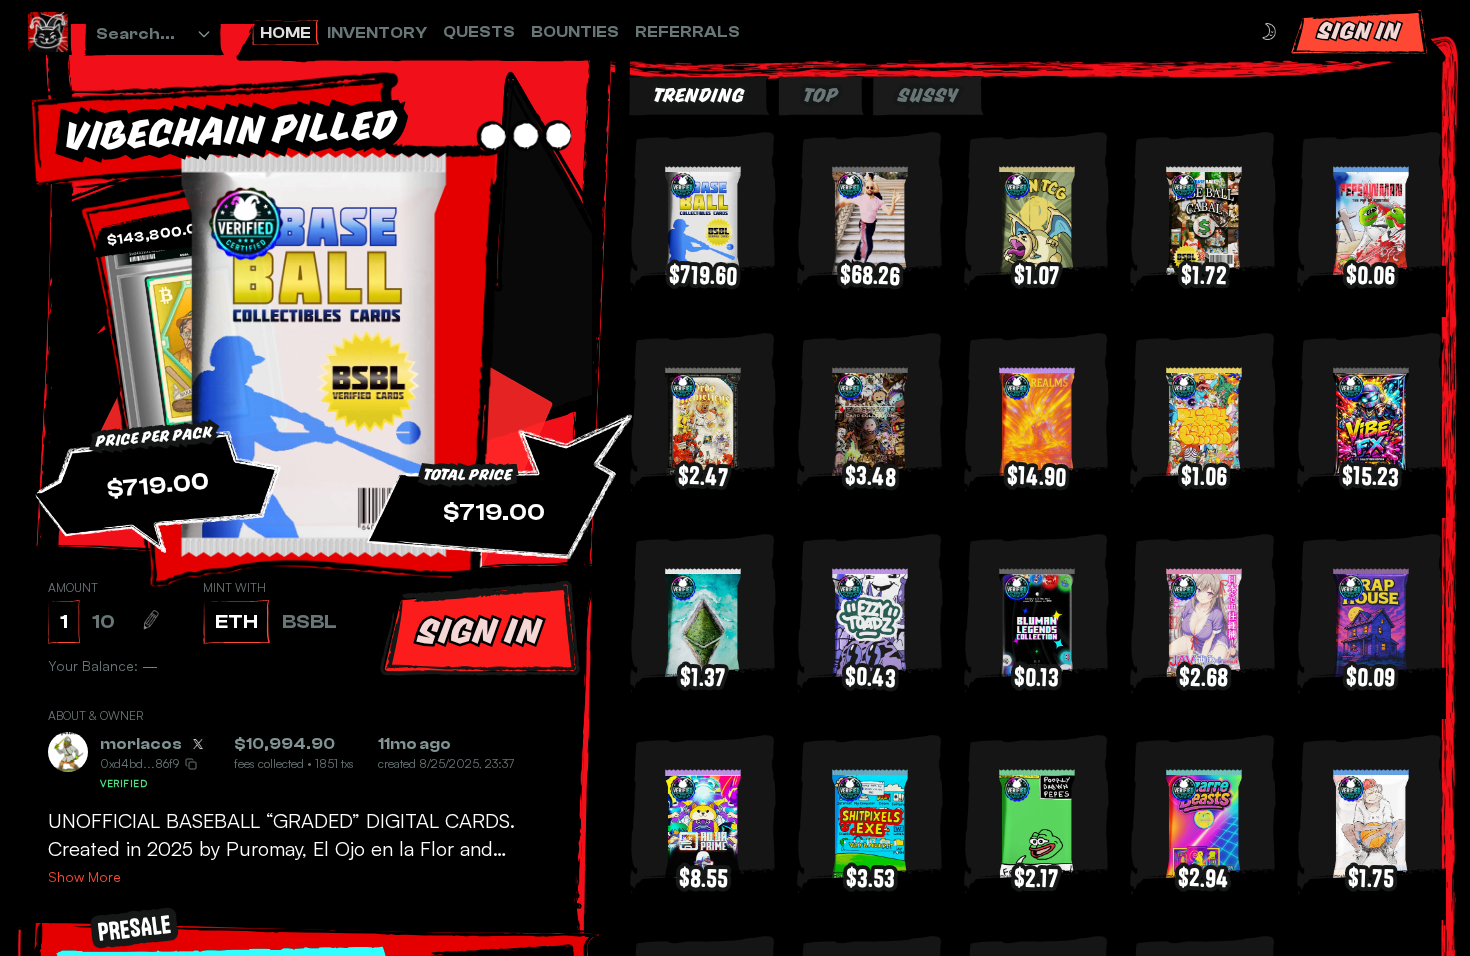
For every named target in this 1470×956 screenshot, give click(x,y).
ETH (236, 621)
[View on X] (198, 744)
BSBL (309, 621)
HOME (285, 33)
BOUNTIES (575, 32)
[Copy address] (191, 764)
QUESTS (479, 32)
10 (103, 621)
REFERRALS (687, 32)
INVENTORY (377, 33)
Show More (84, 876)
